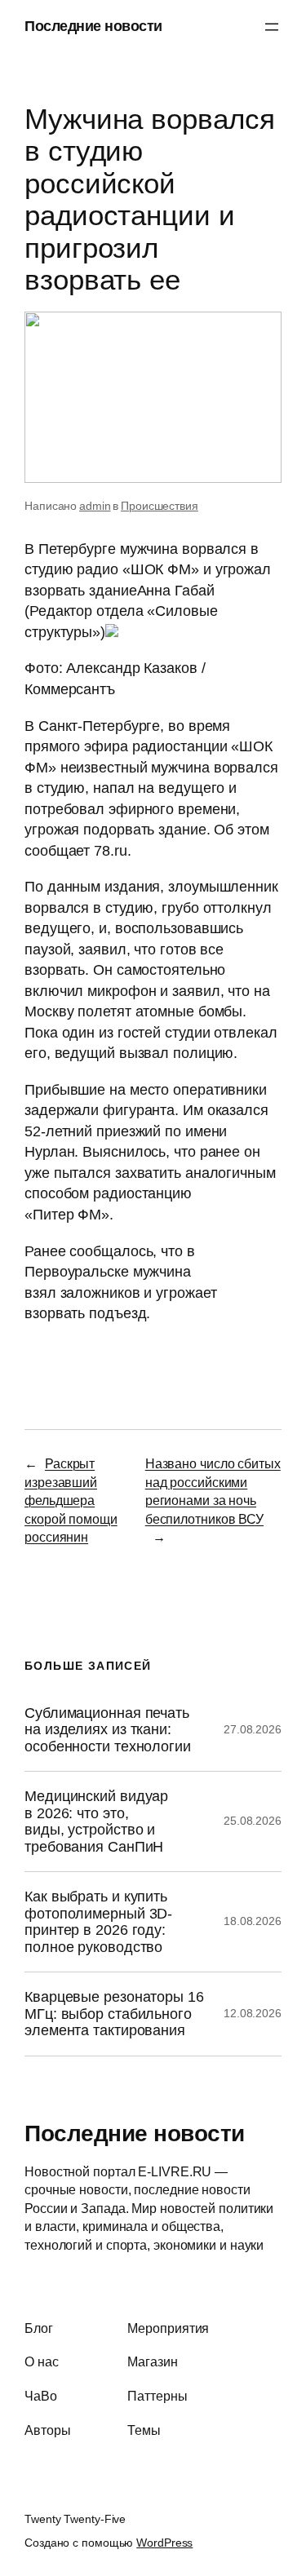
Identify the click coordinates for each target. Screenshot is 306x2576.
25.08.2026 (253, 1821)
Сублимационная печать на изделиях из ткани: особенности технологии (108, 1730)
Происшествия (160, 506)
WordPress (164, 2543)
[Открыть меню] (272, 27)
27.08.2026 (253, 1729)
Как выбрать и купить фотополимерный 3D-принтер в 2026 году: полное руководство (98, 1921)
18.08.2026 (253, 1921)
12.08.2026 (253, 2013)
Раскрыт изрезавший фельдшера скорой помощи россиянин (71, 1500)
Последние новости (93, 26)
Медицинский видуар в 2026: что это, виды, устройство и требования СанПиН (96, 1821)
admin (95, 506)
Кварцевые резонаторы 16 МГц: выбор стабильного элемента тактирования (114, 2014)
